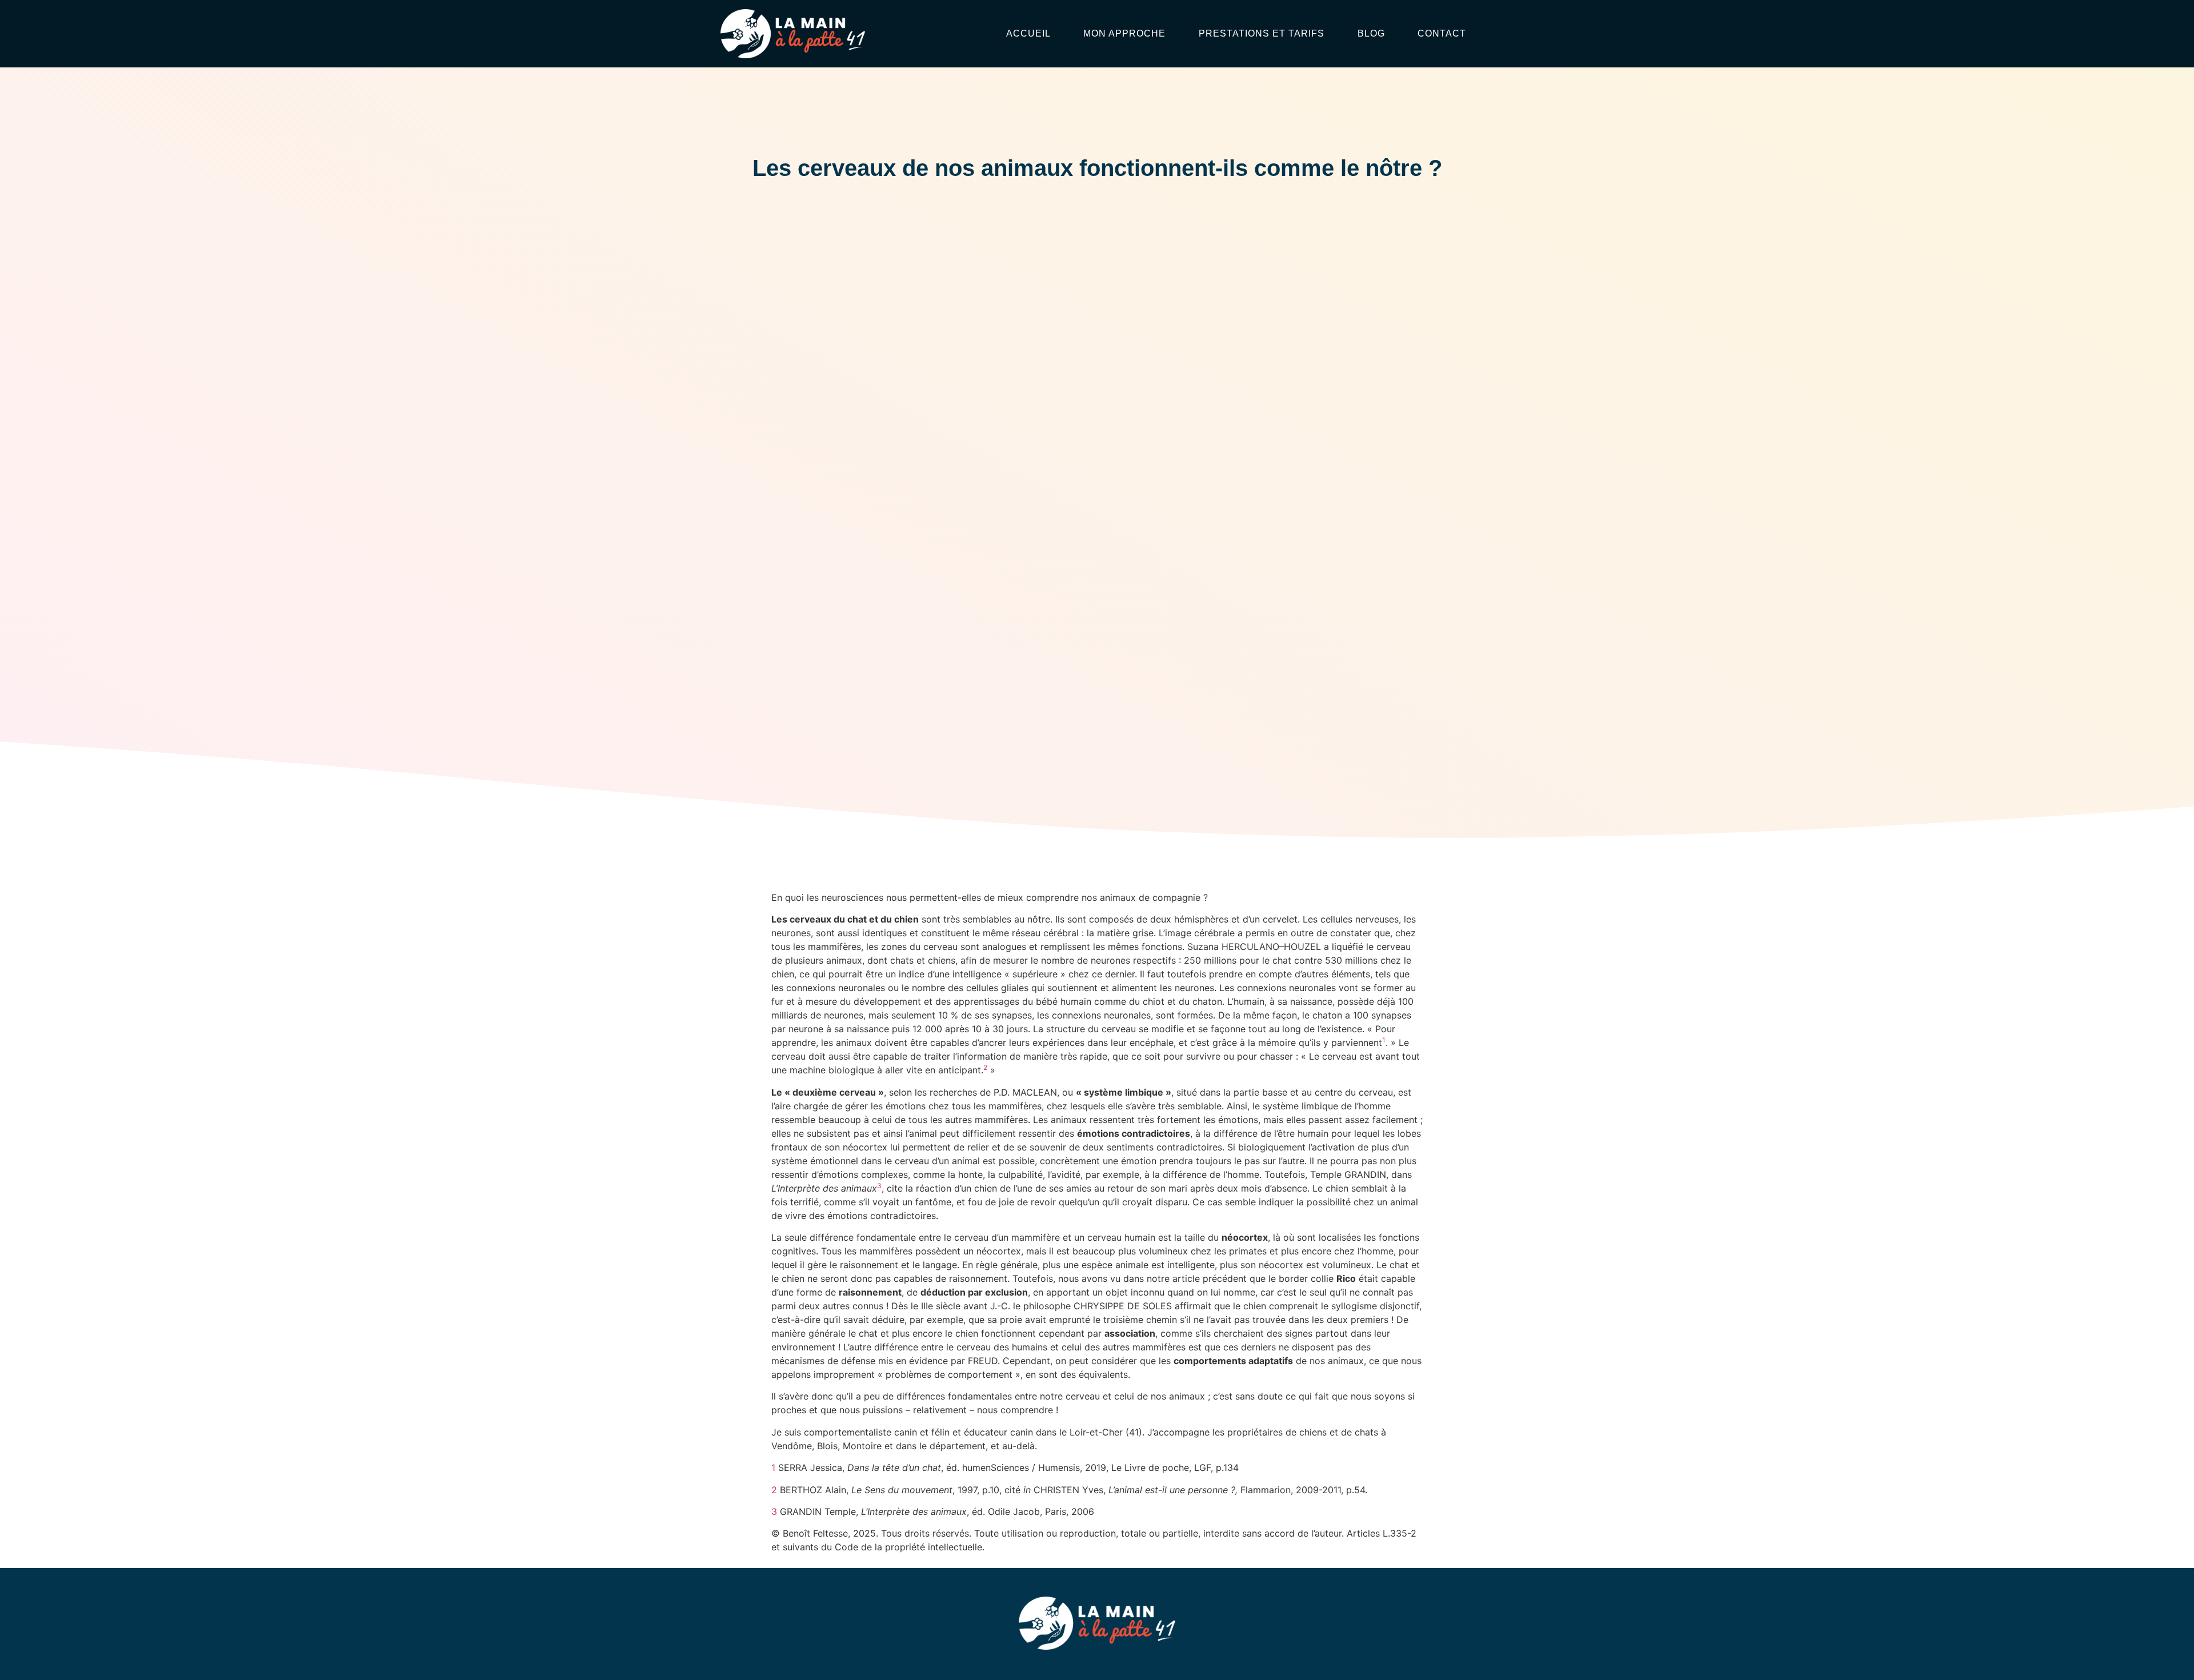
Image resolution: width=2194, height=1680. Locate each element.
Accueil (1028, 33)
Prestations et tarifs (1262, 33)
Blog (1371, 33)
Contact (1442, 33)
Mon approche (1124, 33)
